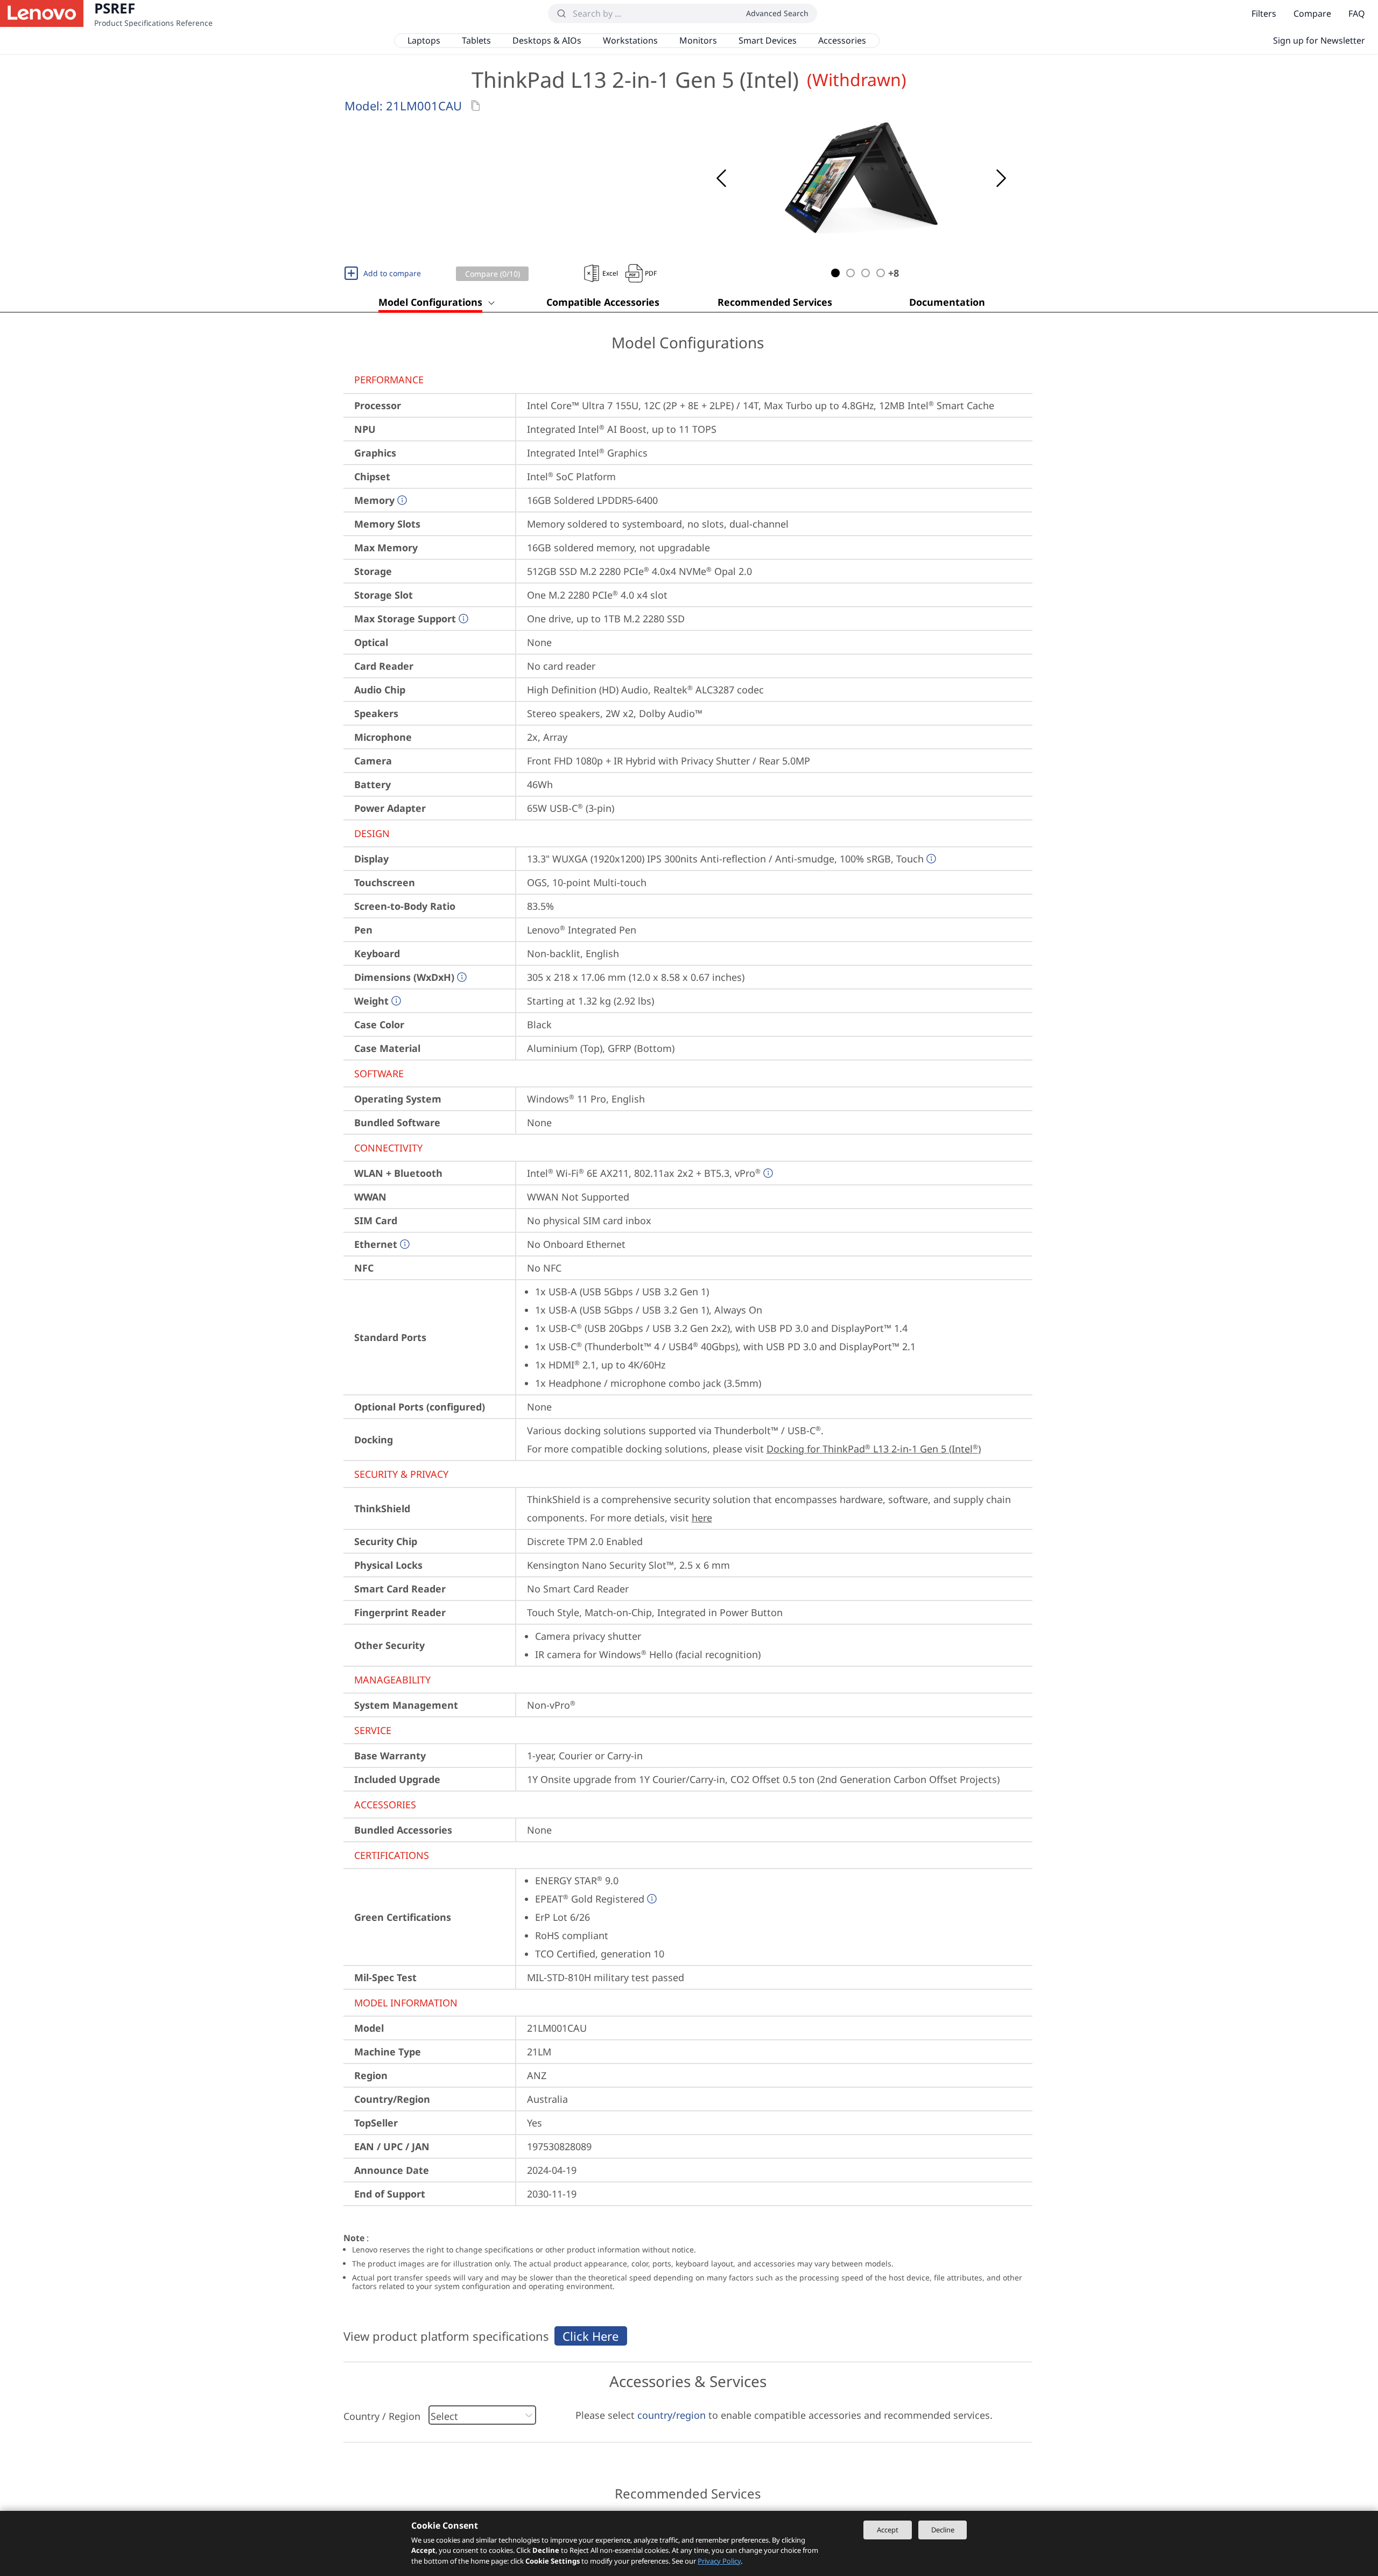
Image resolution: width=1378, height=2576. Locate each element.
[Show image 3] (866, 273)
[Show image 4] (881, 273)
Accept (888, 2530)
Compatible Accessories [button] (603, 302)
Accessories (842, 40)
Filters (1264, 13)
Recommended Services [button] (775, 302)
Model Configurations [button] (430, 302)
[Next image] (1001, 178)
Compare (1312, 13)
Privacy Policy (719, 2561)
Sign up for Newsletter (1319, 40)
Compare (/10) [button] (493, 274)
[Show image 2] (850, 273)
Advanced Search (777, 13)
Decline (943, 2530)
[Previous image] (721, 178)
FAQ (1357, 13)
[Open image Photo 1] (861, 178)
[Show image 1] (835, 273)
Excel (610, 273)
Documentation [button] (947, 302)
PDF (651, 273)
